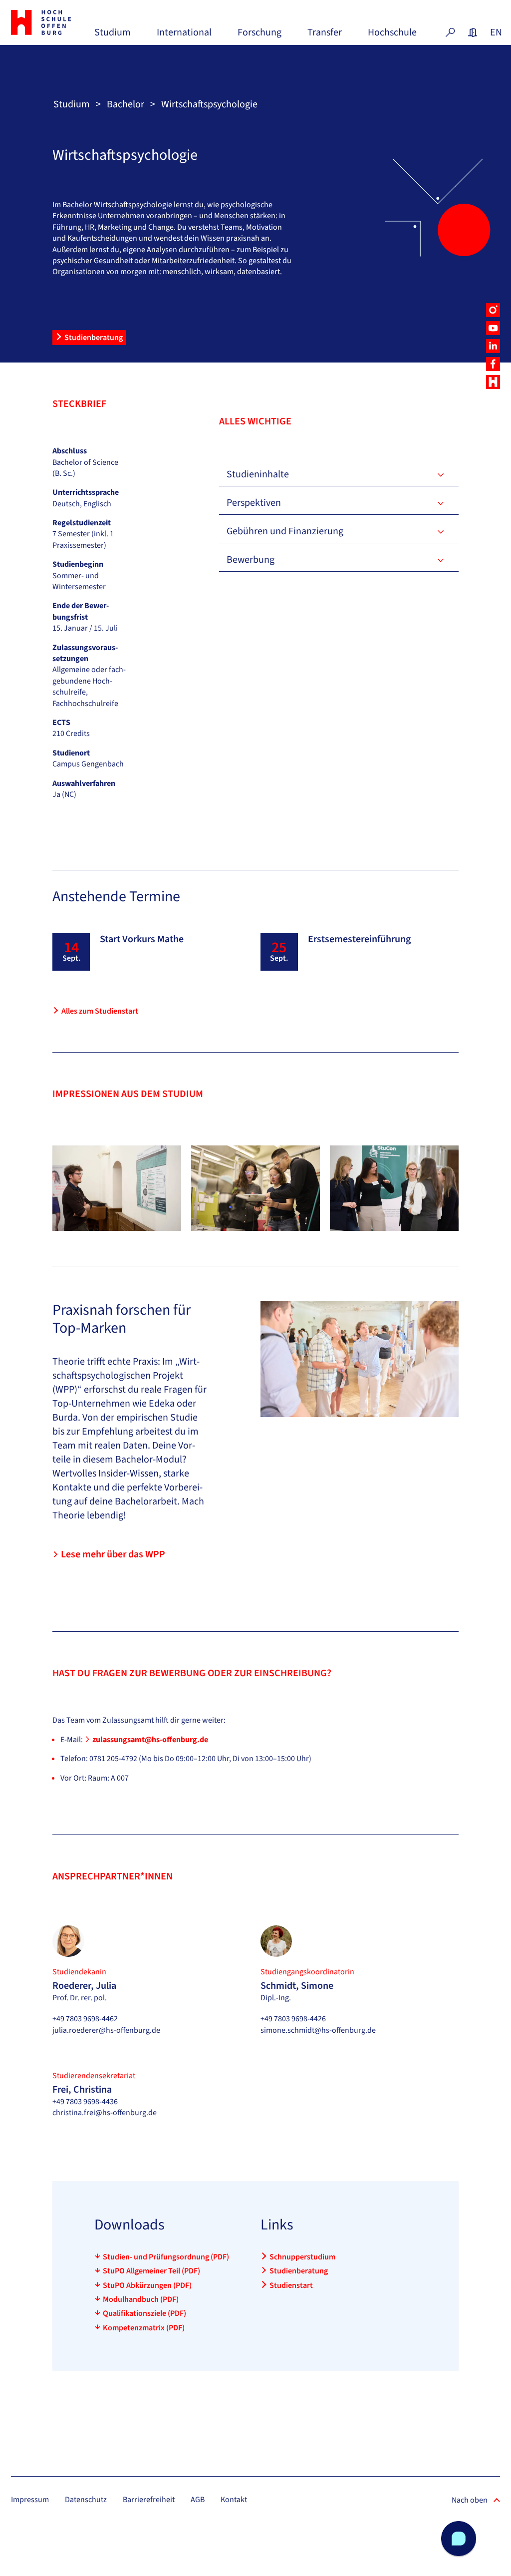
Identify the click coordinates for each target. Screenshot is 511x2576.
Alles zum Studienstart (100, 1011)
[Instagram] (493, 310)
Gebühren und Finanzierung (285, 531)
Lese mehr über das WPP (113, 1554)
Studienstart (291, 2285)
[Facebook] (493, 364)
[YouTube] (493, 328)
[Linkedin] (493, 346)
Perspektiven (254, 503)
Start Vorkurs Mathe (142, 939)
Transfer (325, 36)
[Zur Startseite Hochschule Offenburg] (48, 22)
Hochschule (392, 36)
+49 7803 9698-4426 (293, 2019)
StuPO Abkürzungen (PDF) (147, 2285)
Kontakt (234, 2500)
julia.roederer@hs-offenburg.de (106, 2030)
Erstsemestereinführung (359, 939)
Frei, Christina (82, 2090)
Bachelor (126, 104)
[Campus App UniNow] (493, 382)
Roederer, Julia (84, 1986)
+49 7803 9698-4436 (85, 2102)
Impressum (30, 2500)
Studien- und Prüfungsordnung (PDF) (166, 2257)
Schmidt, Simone (297, 1986)
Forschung (259, 36)
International (184, 36)
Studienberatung (94, 338)
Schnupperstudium (302, 2257)
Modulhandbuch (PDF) (141, 2299)
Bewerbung (251, 560)
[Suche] (450, 32)
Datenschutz (86, 2500)
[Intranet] (473, 32)
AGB (198, 2500)
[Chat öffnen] (459, 2539)
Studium (113, 36)
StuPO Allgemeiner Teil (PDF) (151, 2271)
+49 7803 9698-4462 (85, 2019)
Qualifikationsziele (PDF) (144, 2313)
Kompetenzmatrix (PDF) (144, 2328)
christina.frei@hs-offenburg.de (105, 2113)
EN (495, 32)
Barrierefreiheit (149, 2500)
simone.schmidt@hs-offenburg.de (318, 2030)
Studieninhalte (258, 474)
